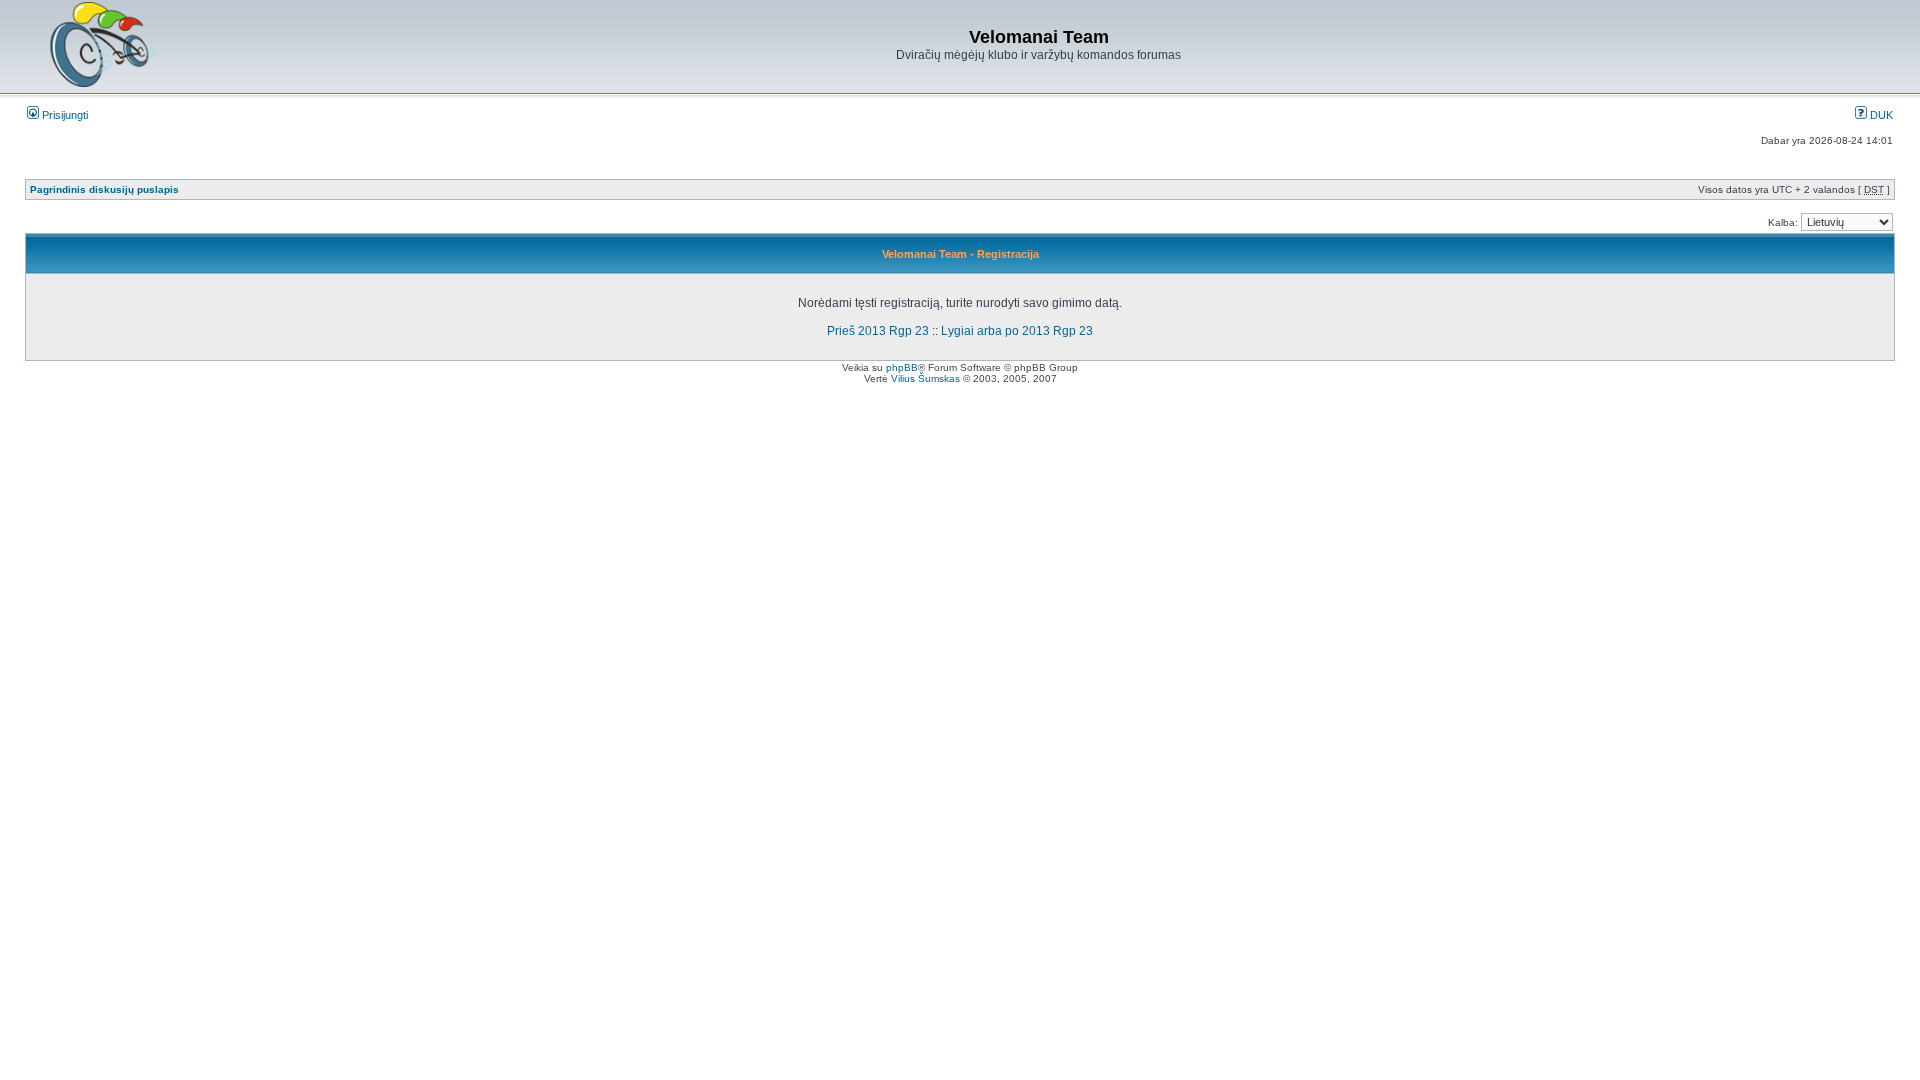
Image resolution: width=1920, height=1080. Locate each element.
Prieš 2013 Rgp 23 (878, 331)
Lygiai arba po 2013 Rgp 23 (1017, 331)
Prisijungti (63, 115)
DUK (1880, 115)
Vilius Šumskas (925, 378)
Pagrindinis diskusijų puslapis (104, 189)
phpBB (902, 367)
